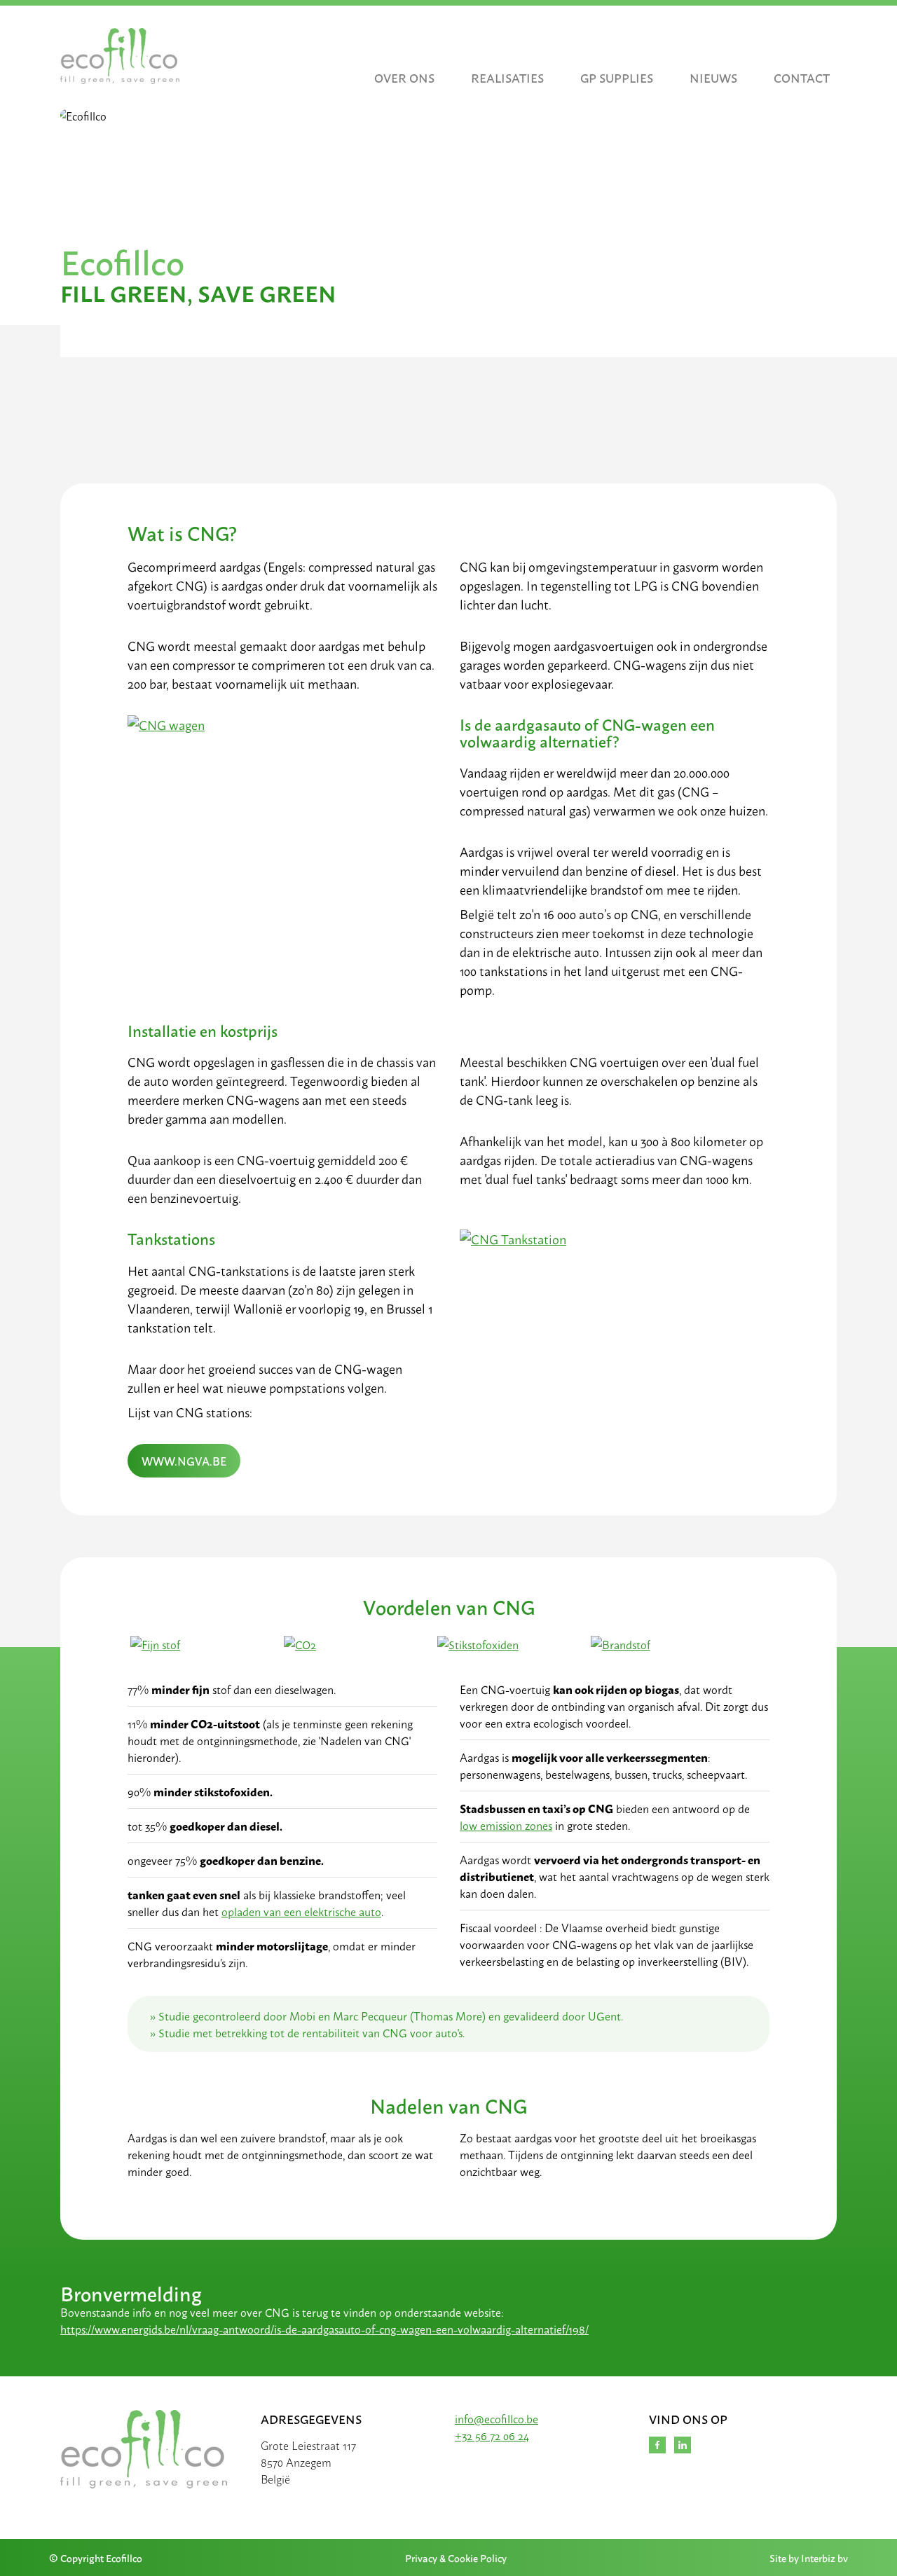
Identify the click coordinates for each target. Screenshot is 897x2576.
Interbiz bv (824, 2557)
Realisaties (507, 77)
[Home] (120, 56)
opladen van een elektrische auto (301, 1911)
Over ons (404, 77)
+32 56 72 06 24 (492, 2435)
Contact (802, 77)
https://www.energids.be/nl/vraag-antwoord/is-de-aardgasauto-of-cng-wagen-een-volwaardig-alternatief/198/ (324, 2329)
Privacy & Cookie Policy (456, 2557)
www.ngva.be (184, 1460)
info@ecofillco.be (497, 2418)
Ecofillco (657, 2445)
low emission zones (506, 1825)
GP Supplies (617, 77)
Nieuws (713, 77)
